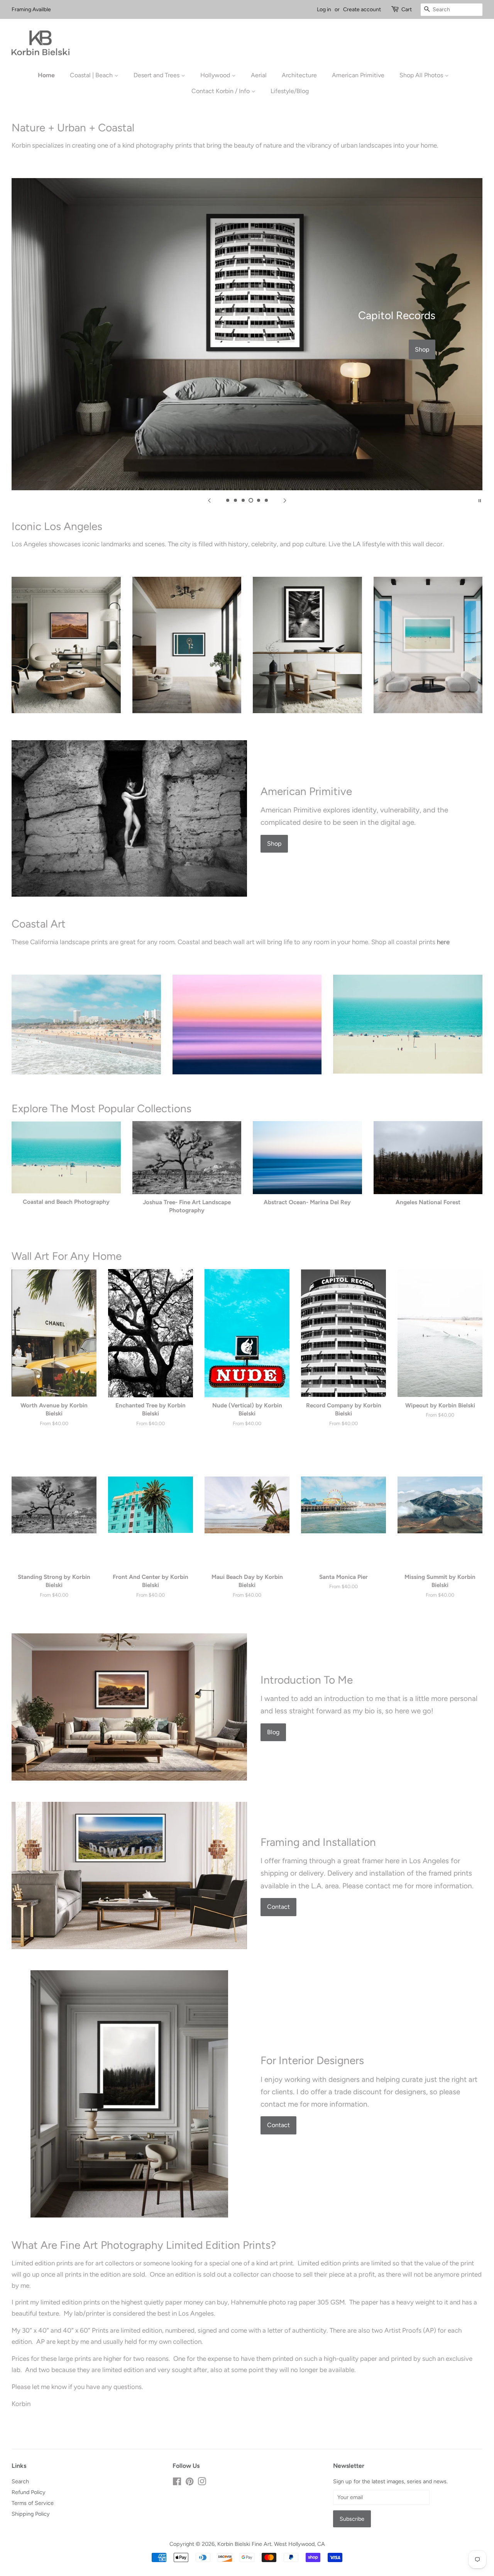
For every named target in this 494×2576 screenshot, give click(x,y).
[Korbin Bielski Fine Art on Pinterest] (189, 2483)
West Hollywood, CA (299, 2544)
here (443, 942)
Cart (407, 9)
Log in (324, 9)
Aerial (259, 75)
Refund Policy (29, 2492)
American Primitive (358, 75)
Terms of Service (33, 2503)
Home (46, 75)
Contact (278, 1907)
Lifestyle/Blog (290, 91)
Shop (422, 349)
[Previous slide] (209, 500)
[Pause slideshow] (480, 500)
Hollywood (216, 75)
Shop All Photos (422, 75)
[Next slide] (285, 500)
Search (20, 2481)
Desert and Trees (157, 75)
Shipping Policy (31, 2514)
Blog (273, 1732)
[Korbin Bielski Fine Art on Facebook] (177, 2483)
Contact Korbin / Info (221, 91)
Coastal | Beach (92, 75)
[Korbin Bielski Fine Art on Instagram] (202, 2483)
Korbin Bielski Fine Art (244, 2544)
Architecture (299, 75)
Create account (362, 9)
